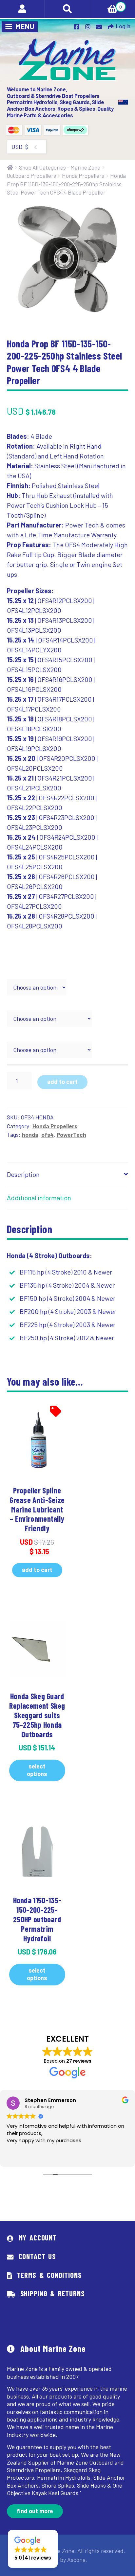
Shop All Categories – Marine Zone (60, 167)
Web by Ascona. (67, 2560)
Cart (106, 5)
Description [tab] (23, 1174)
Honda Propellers (83, 176)
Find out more (35, 2511)
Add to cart (62, 1082)
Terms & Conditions (49, 2275)
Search (67, 9)
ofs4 (48, 1135)
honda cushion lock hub (38, 1037)
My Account (38, 2237)
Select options (37, 1770)
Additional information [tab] (39, 1198)
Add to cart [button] (37, 1570)
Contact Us (37, 2256)
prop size (19, 974)
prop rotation (25, 1006)
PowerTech (71, 1135)
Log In (123, 26)
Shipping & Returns (53, 2293)
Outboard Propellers (31, 176)
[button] (33, 2549)
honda (30, 1135)
